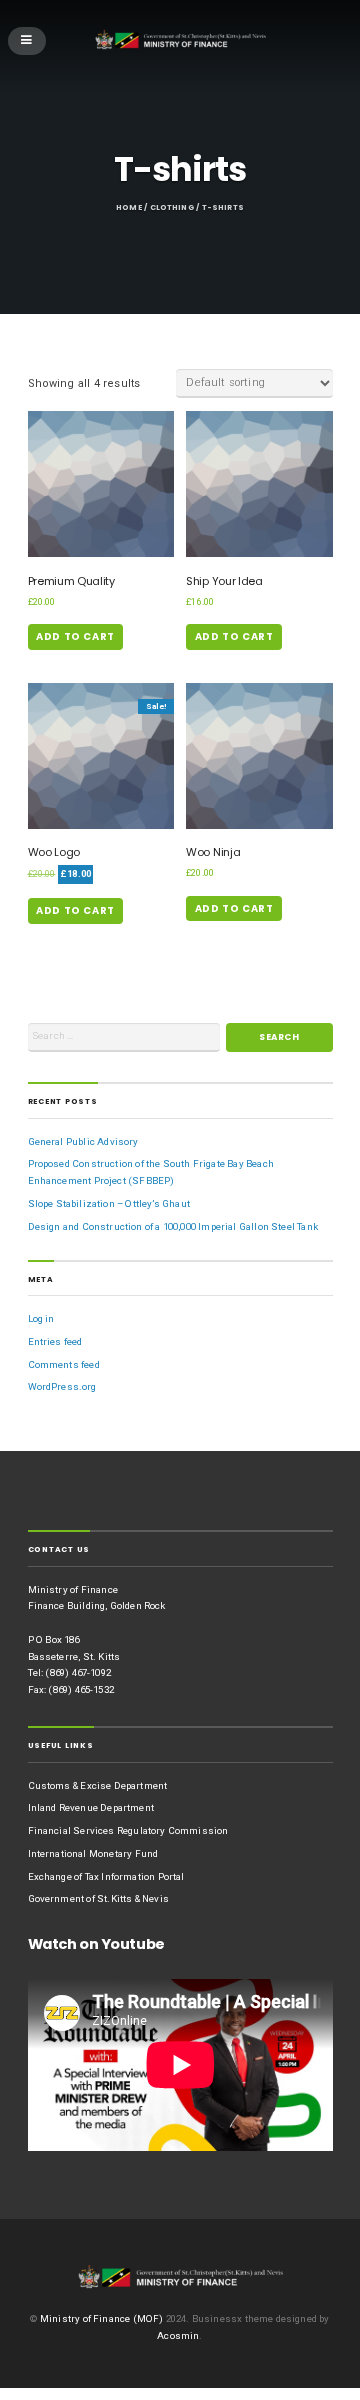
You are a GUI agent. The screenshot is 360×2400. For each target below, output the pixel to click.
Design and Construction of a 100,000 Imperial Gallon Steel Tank (173, 1226)
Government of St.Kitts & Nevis (98, 1898)
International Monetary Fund (93, 1853)
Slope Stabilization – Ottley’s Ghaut (109, 1203)
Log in (41, 1318)
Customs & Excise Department (98, 1785)
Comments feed (64, 1364)
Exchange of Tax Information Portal (106, 1876)
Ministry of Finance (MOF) (101, 2318)
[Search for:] (124, 1037)
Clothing (172, 207)
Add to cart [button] (75, 636)
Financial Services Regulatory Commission (128, 1830)
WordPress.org (62, 1386)
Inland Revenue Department (91, 1807)
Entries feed (55, 1341)
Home (129, 207)
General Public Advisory (83, 1141)
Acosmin (178, 2335)
